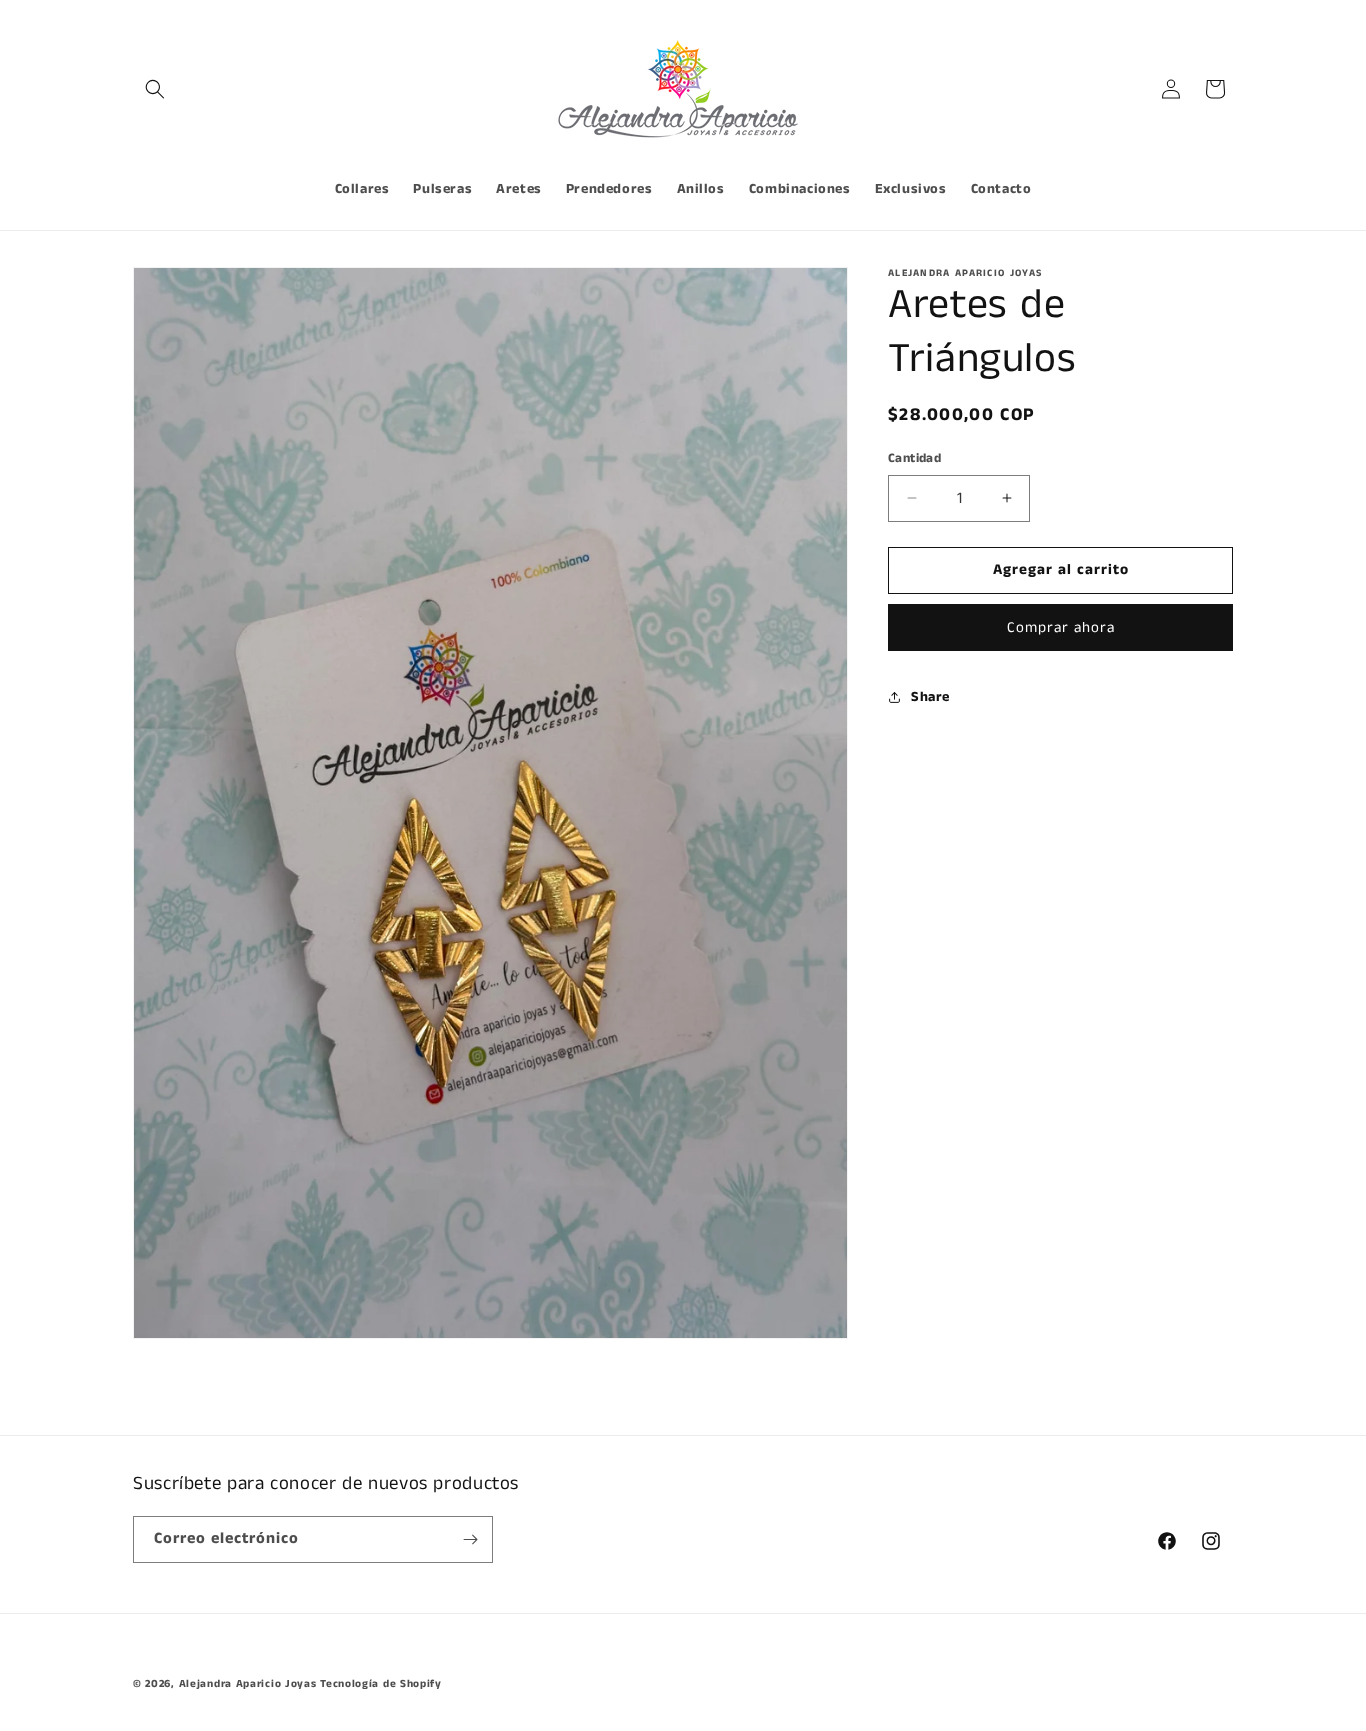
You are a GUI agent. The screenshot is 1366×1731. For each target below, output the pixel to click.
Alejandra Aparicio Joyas (248, 1684)
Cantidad (914, 458)
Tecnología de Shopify (381, 1684)
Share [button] (930, 697)
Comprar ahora (1061, 626)
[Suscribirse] (470, 1539)
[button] (155, 89)
